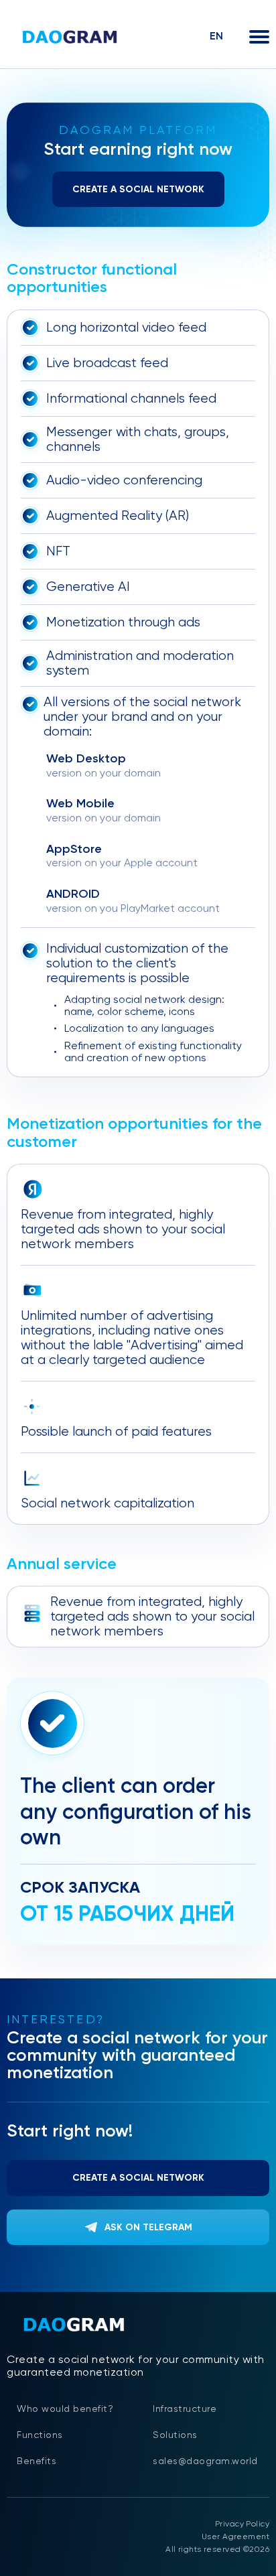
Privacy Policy (242, 2524)
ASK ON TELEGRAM (148, 2227)
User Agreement (235, 2536)
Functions (40, 2435)
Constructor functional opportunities (92, 278)
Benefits (37, 2461)
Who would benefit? (65, 2409)
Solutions (175, 2435)
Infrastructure (185, 2409)
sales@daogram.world (205, 2461)
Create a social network (138, 189)
